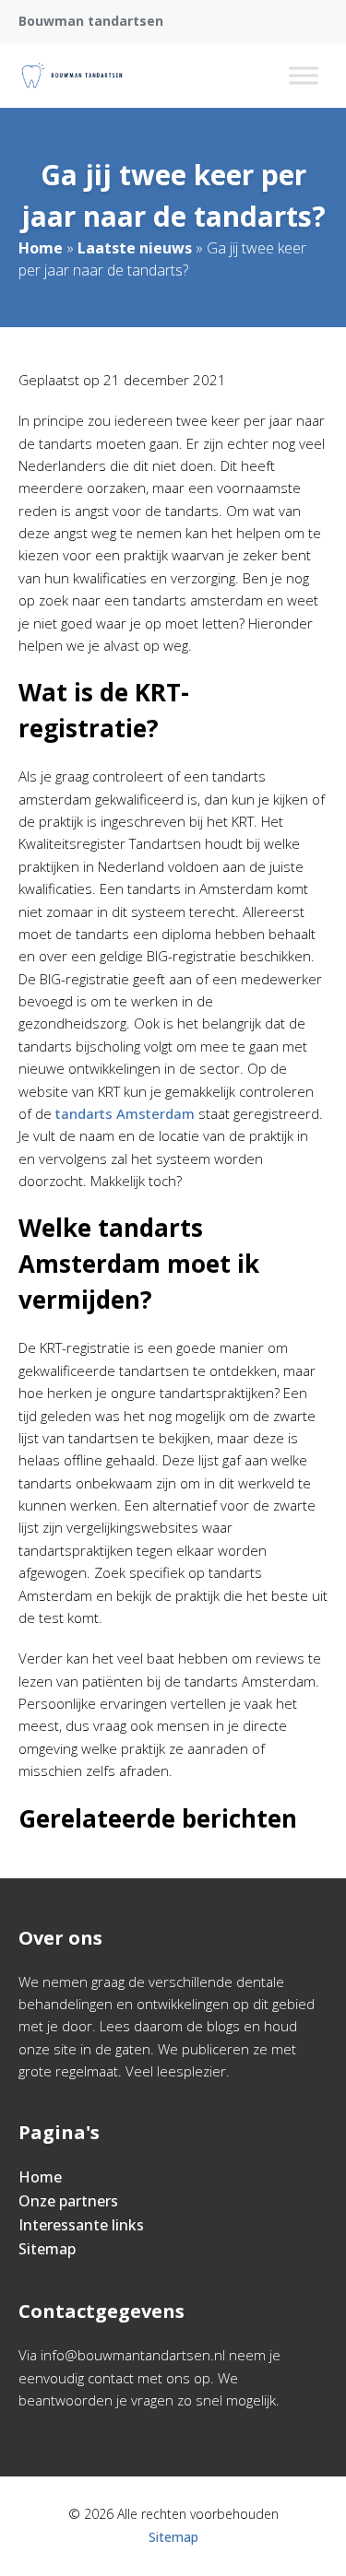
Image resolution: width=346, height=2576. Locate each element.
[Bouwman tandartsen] (72, 76)
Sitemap (47, 2249)
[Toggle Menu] (304, 75)
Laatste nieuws (135, 248)
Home (41, 248)
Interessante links (81, 2225)
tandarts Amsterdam (125, 1113)
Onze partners (68, 2201)
